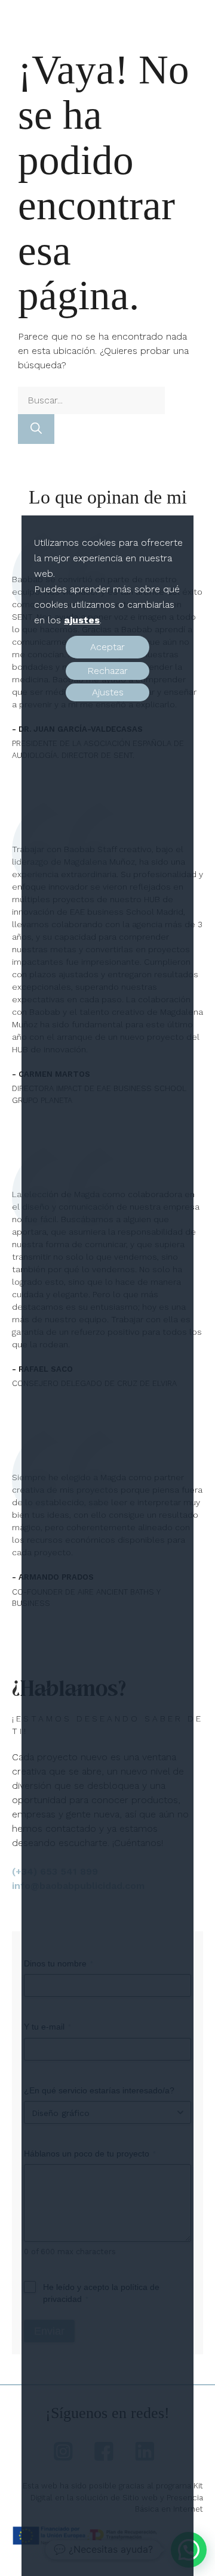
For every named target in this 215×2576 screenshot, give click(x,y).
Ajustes (108, 692)
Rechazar (107, 671)
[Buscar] (36, 429)
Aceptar (107, 647)
